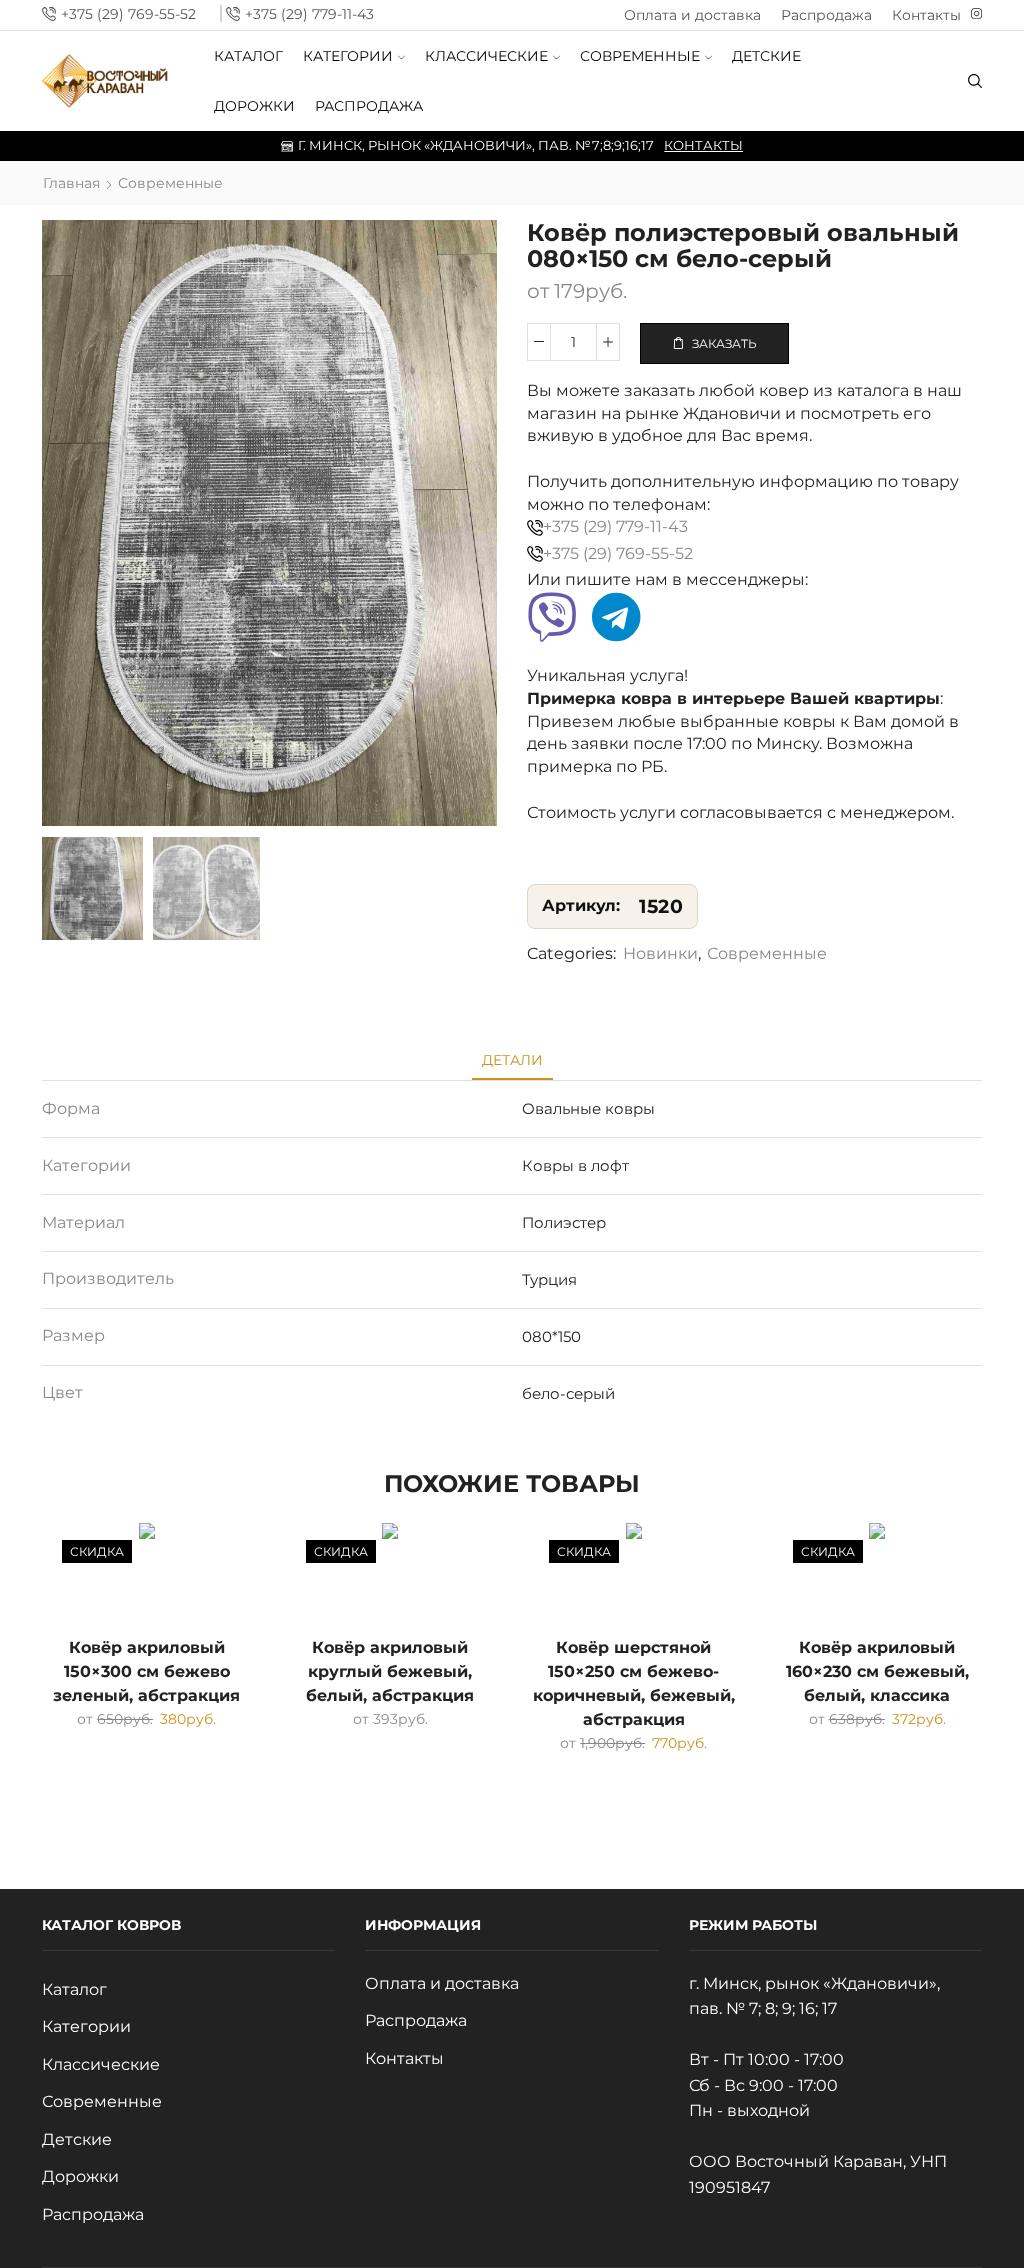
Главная (71, 183)
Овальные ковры (588, 1108)
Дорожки (254, 106)
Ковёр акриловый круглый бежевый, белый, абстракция (390, 1671)
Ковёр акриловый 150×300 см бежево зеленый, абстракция (146, 1671)
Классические (486, 56)
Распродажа (826, 15)
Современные (640, 56)
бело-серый (568, 1393)
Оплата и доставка (692, 15)
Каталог (248, 56)
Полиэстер (564, 1222)
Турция (549, 1279)
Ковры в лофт (575, 1165)
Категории (348, 56)
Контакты (926, 15)
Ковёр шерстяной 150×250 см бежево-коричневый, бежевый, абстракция (634, 1683)
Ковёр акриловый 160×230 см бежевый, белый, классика (877, 1671)
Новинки (660, 953)
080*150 (551, 1336)
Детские (766, 56)
